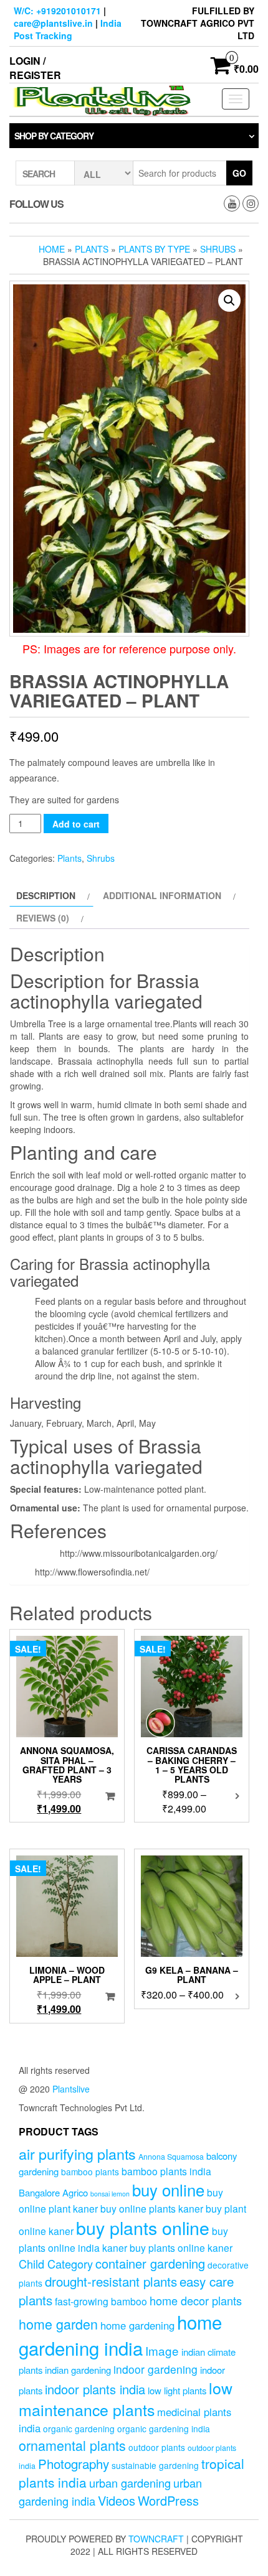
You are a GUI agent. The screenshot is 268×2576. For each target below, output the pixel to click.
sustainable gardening (155, 2465)
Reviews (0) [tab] (43, 918)
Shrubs (218, 249)
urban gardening (130, 2483)
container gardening (150, 2263)
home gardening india (120, 2335)
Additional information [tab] (162, 895)
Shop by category (54, 136)
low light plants (177, 2390)
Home (52, 249)
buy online (168, 2189)
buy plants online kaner (181, 2247)
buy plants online (143, 2227)
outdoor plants (157, 2447)
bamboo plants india (166, 2171)
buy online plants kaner (152, 2208)
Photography (74, 2463)
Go (239, 173)
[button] (229, 301)
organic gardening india (164, 2429)
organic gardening (79, 2429)
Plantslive (71, 2089)
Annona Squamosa (171, 2157)
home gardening (137, 2325)
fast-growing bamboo (101, 2301)
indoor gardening (156, 2369)
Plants (92, 249)
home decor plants (196, 2300)
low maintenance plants (126, 2399)
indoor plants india (95, 2389)
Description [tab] (46, 895)
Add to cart (76, 824)
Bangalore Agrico (53, 2192)
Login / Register (35, 68)
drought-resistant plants (111, 2281)
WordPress (168, 2500)
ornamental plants (72, 2445)
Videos (117, 2500)
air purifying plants (77, 2154)
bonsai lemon (110, 2194)
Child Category (56, 2264)
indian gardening (78, 2370)
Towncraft (156, 2539)
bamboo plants (90, 2172)
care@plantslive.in (53, 23)
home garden (58, 2324)
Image (162, 2350)
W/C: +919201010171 (57, 11)
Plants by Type (154, 249)
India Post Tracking (68, 29)
